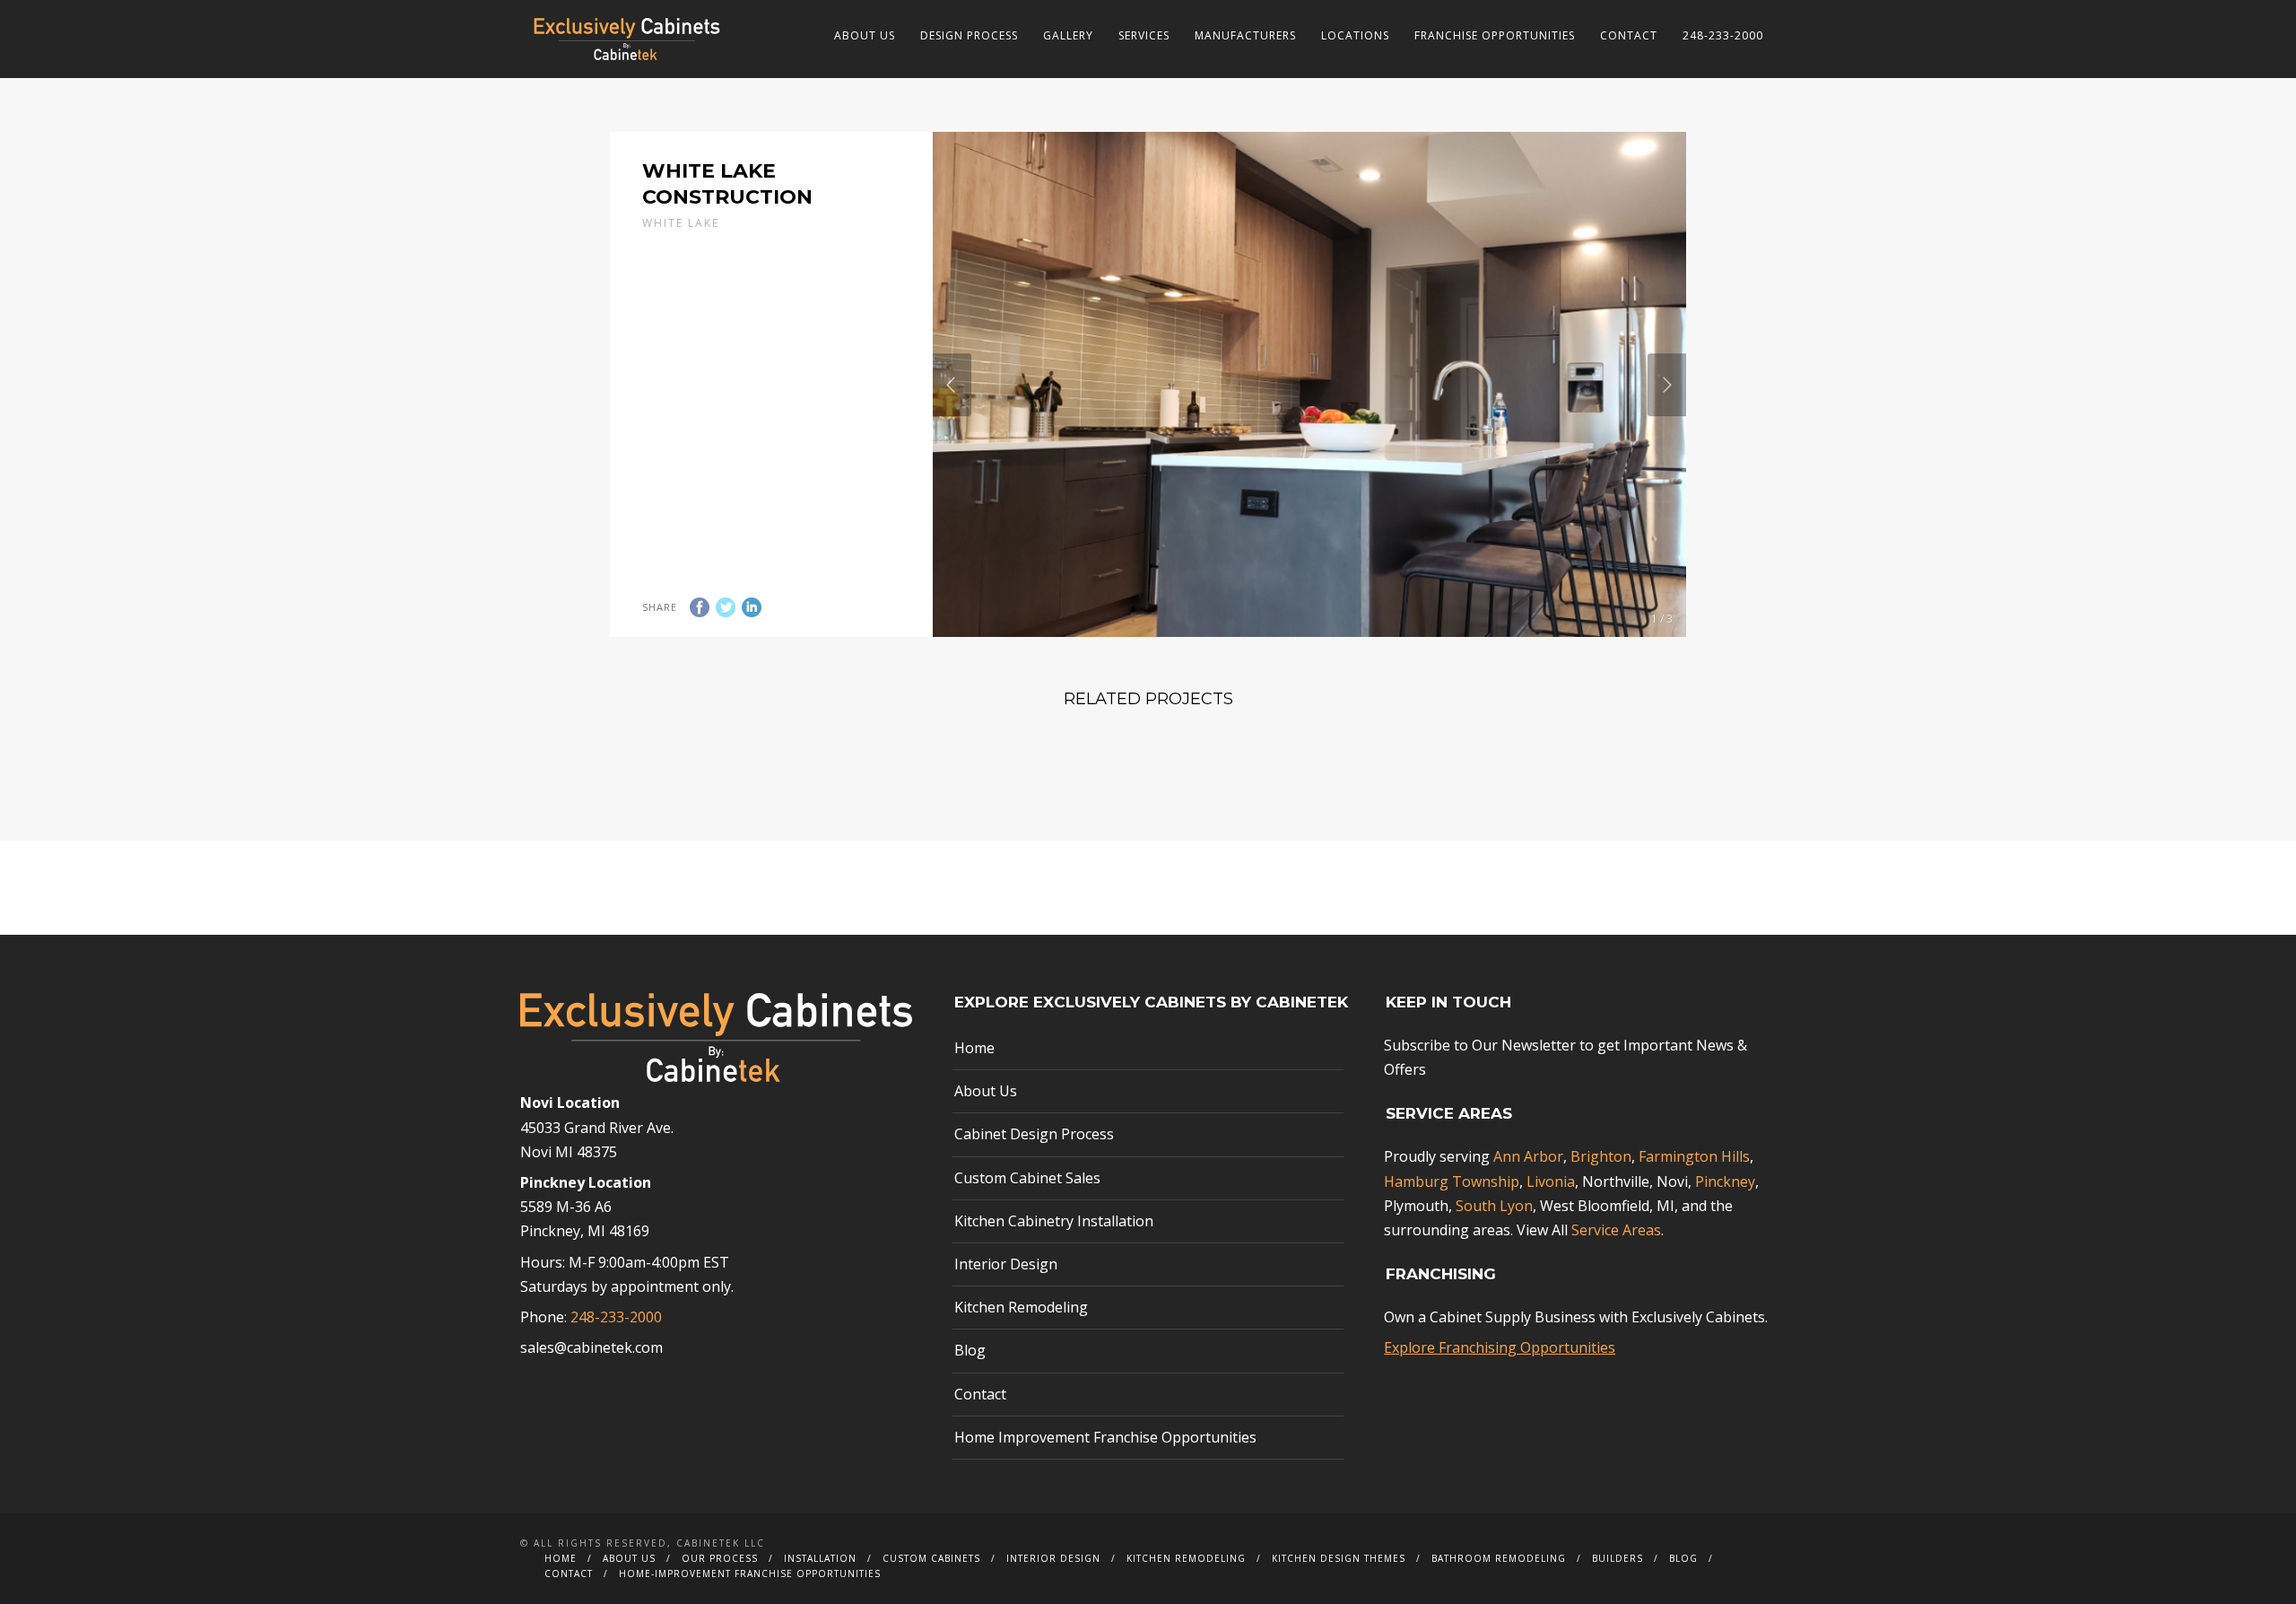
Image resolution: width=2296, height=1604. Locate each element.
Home (974, 1048)
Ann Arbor (1528, 1156)
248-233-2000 (1723, 35)
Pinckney (1725, 1181)
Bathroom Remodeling (1499, 1558)
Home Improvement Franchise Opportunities (1105, 1437)
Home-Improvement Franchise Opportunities (750, 1573)
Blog (970, 1350)
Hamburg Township (1452, 1181)
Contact (1629, 35)
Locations (1355, 35)
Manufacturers (1245, 35)
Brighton (1601, 1156)
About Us (865, 35)
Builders (1618, 1558)
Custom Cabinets (931, 1558)
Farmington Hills (1694, 1156)
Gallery (1068, 35)
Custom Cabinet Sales (1027, 1178)
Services (1144, 35)
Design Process (969, 35)
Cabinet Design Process (1034, 1134)
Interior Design (1006, 1264)
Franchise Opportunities (1495, 35)
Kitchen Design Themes (1339, 1558)
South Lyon (1494, 1206)
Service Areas (1616, 1230)
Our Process (720, 1558)
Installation (820, 1558)
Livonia (1551, 1181)
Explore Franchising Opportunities (1500, 1347)
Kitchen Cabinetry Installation (1054, 1221)
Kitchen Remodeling (1021, 1307)
